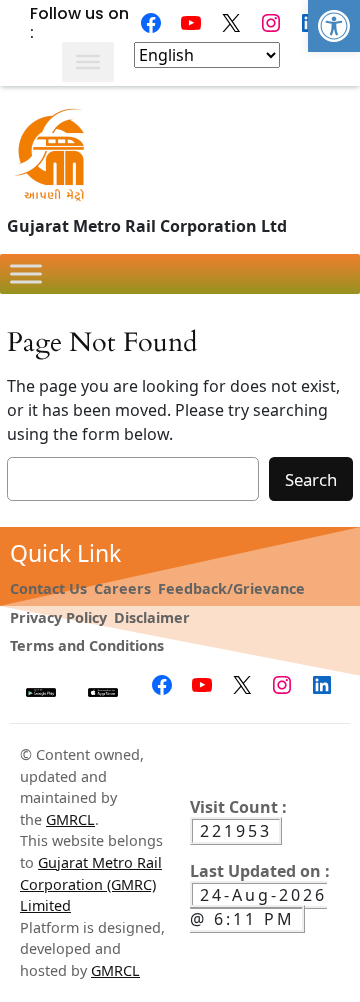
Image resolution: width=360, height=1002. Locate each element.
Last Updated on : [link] (260, 871)
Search (311, 479)
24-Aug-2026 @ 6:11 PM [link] (258, 907)
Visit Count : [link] (238, 807)
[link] (334, 26)
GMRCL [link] (70, 819)
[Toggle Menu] (88, 62)
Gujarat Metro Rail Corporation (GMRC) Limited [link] (91, 884)
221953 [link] (236, 831)
